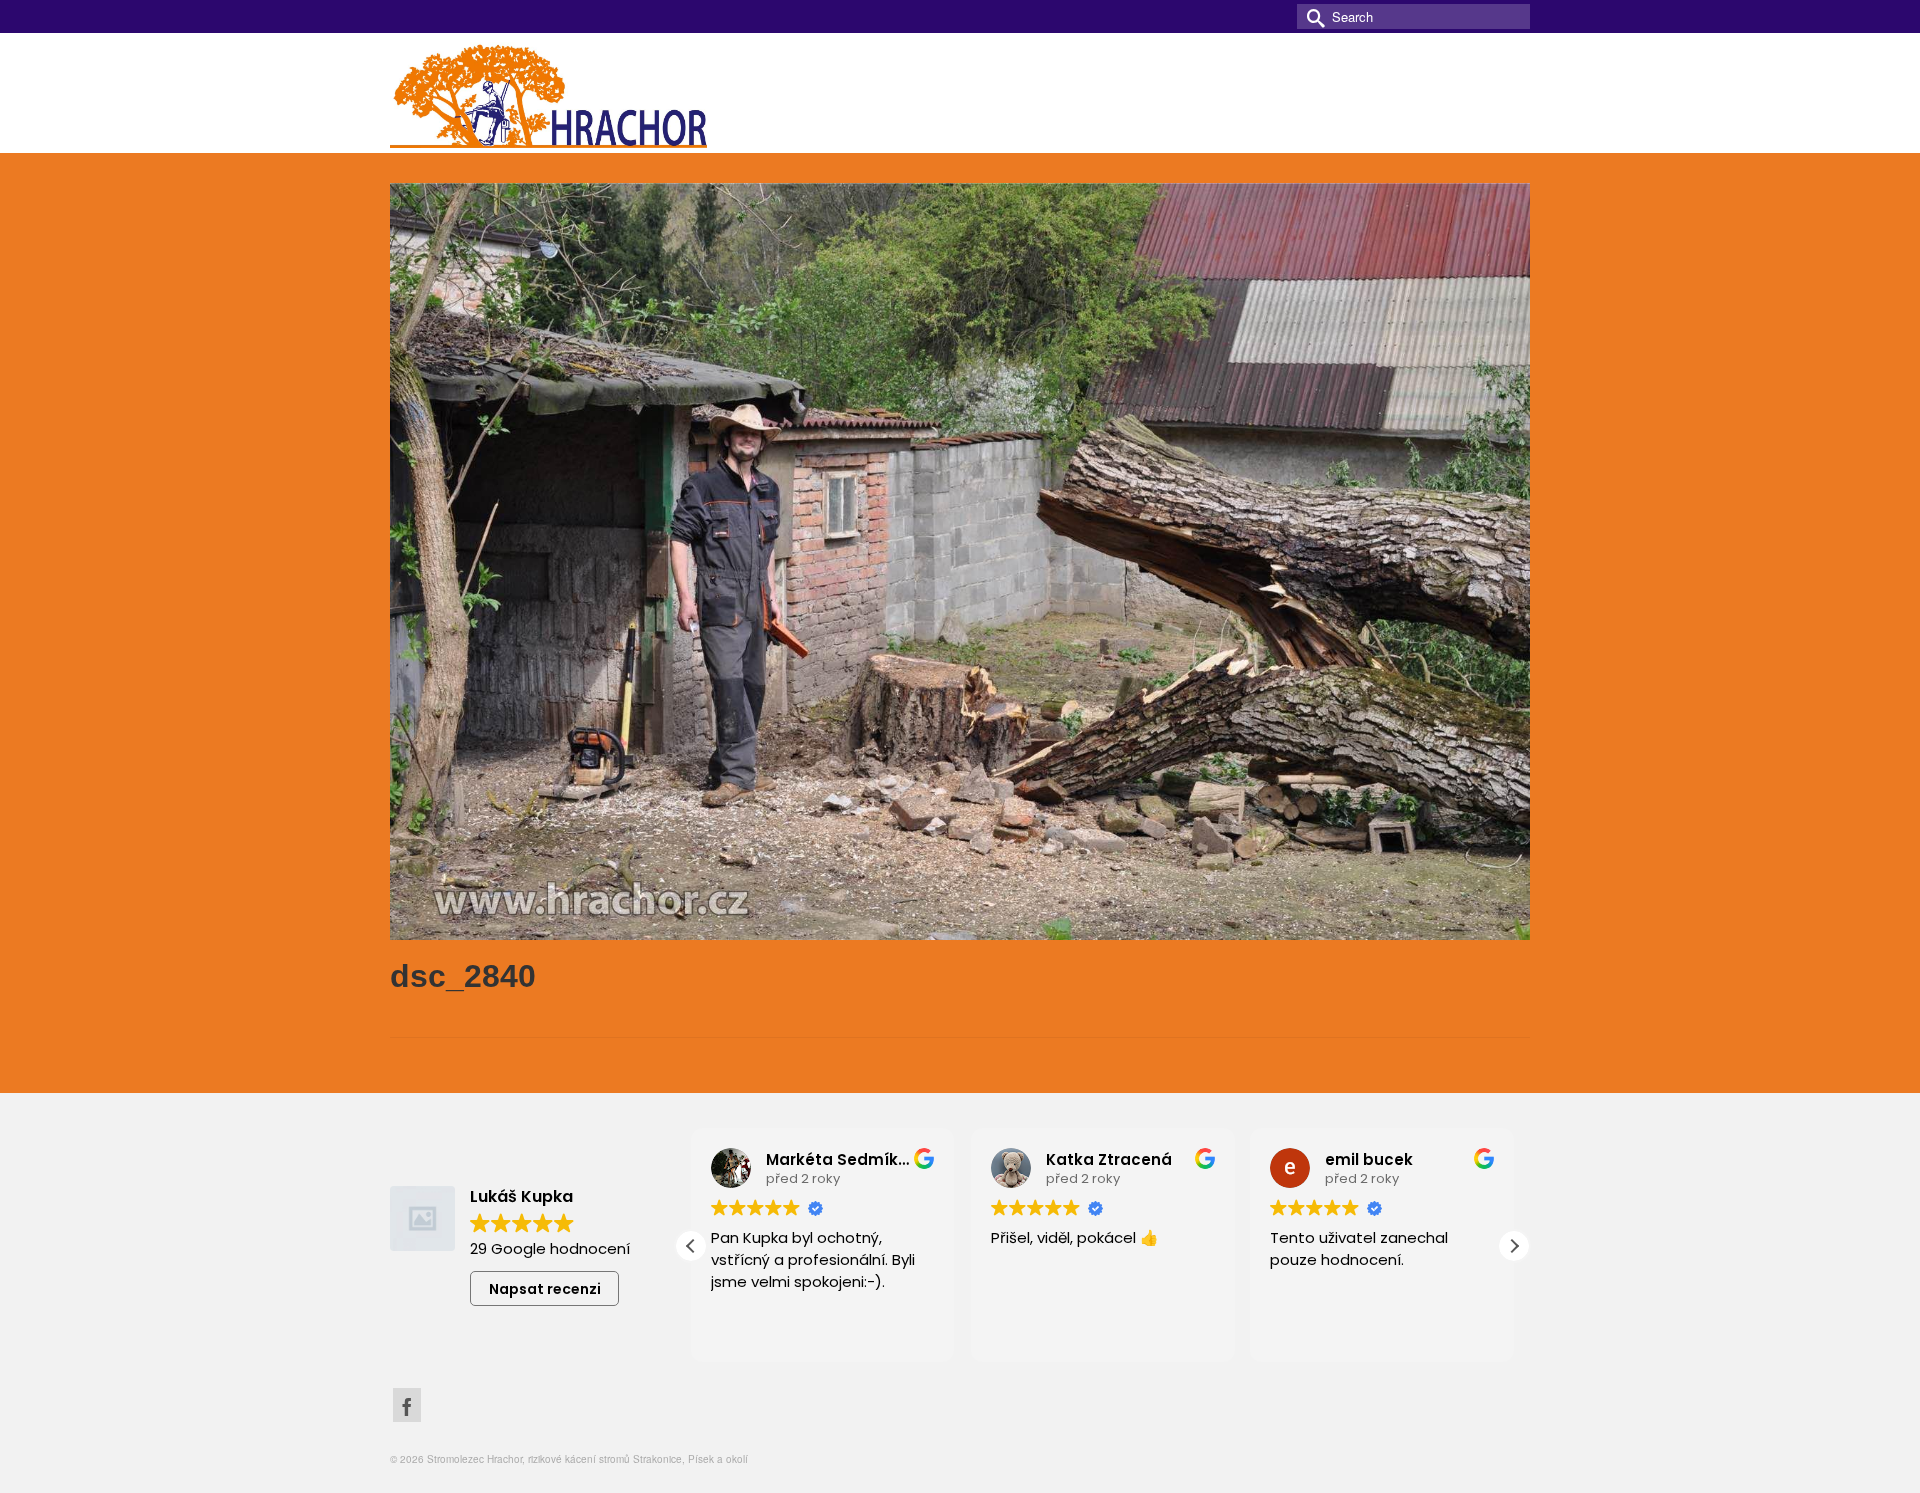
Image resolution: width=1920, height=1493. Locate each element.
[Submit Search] (1312, 16)
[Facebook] (407, 1404)
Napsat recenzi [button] (545, 1289)
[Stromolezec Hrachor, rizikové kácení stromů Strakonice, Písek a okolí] (570, 93)
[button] (1514, 1246)
